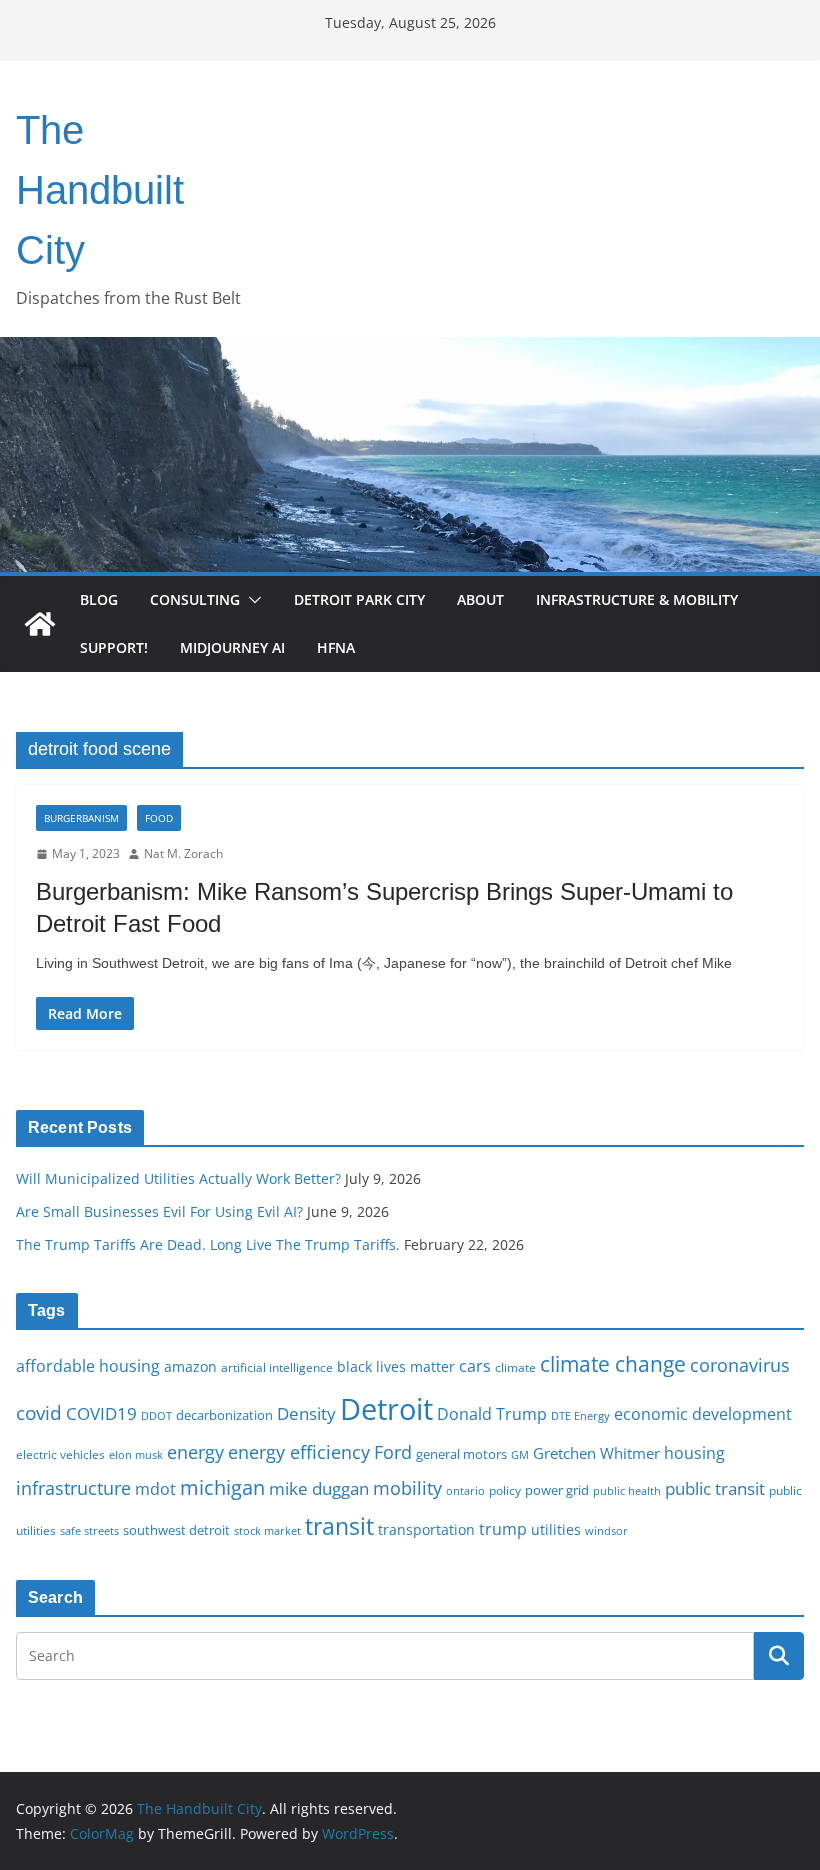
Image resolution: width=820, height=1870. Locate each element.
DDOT (156, 1415)
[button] (251, 600)
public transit (715, 1488)
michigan (222, 1487)
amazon (190, 1366)
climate (515, 1367)
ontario (465, 1491)
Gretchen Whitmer (596, 1453)
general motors (461, 1454)
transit (339, 1526)
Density (306, 1413)
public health (627, 1490)
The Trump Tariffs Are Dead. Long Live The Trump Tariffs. (208, 1244)
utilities (556, 1529)
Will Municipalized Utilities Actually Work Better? (178, 1178)
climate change (613, 1363)
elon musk (136, 1454)
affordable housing (88, 1366)
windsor (606, 1530)
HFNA (336, 647)
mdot (155, 1489)
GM (520, 1455)
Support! (114, 647)
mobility (407, 1488)
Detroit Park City (359, 599)
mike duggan (319, 1488)
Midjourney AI (232, 647)
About (480, 599)
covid (39, 1413)
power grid (557, 1490)
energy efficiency (299, 1452)
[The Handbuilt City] (410, 351)
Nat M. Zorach (183, 853)
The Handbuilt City (100, 190)
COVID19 (101, 1413)
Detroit (386, 1409)
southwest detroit (176, 1530)
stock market (267, 1530)
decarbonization (224, 1415)
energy (195, 1452)
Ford (393, 1451)
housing (694, 1453)
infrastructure (73, 1488)
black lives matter (396, 1366)
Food (159, 818)
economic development (703, 1414)
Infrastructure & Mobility (637, 599)
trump (503, 1529)
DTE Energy (580, 1416)
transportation (426, 1529)
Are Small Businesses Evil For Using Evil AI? (159, 1211)
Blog (99, 599)
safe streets (89, 1530)
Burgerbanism (81, 818)
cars (475, 1366)
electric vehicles (60, 1454)
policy (505, 1490)
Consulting (195, 599)
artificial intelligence (277, 1367)
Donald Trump (492, 1414)
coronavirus (740, 1365)
